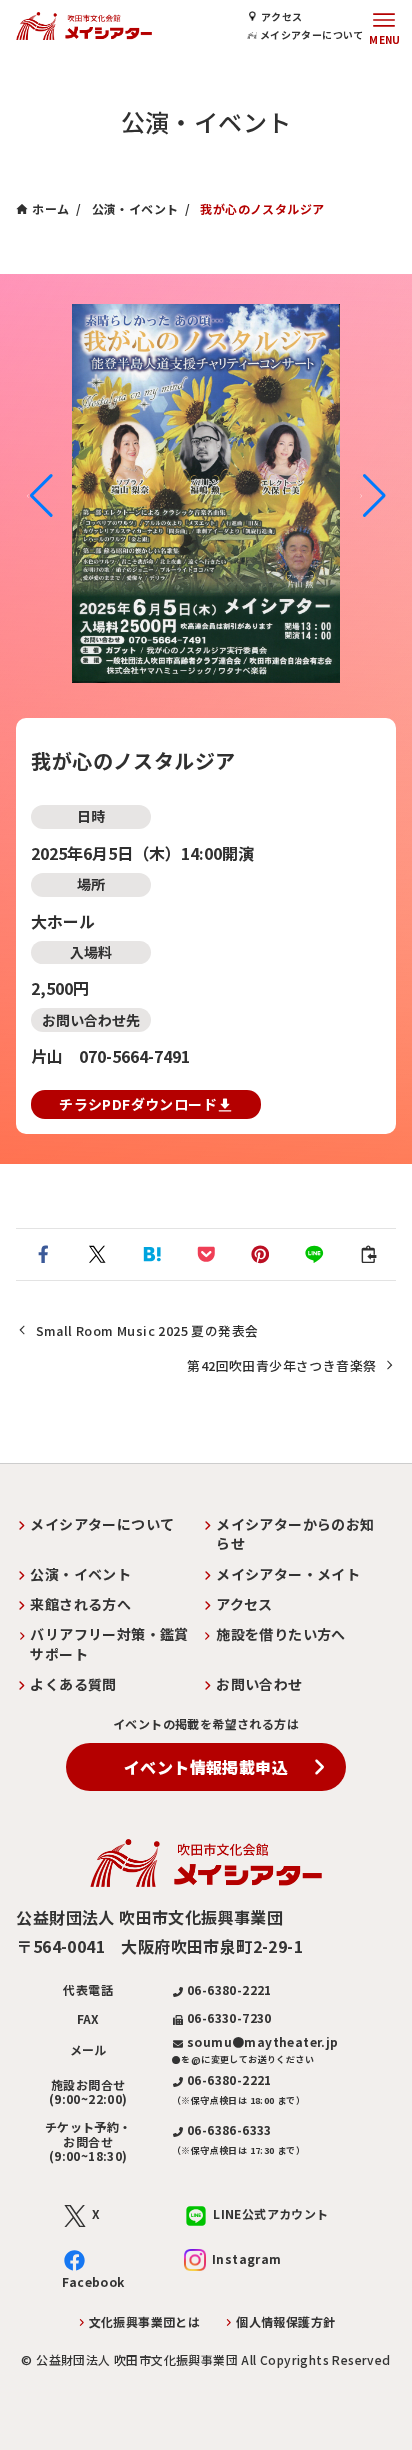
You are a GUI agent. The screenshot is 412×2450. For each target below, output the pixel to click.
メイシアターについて (310, 34)
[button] (39, 496)
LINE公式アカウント (270, 2213)
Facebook (93, 2281)
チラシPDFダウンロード (138, 1104)
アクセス (282, 16)
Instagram (247, 2258)
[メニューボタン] (384, 26)
